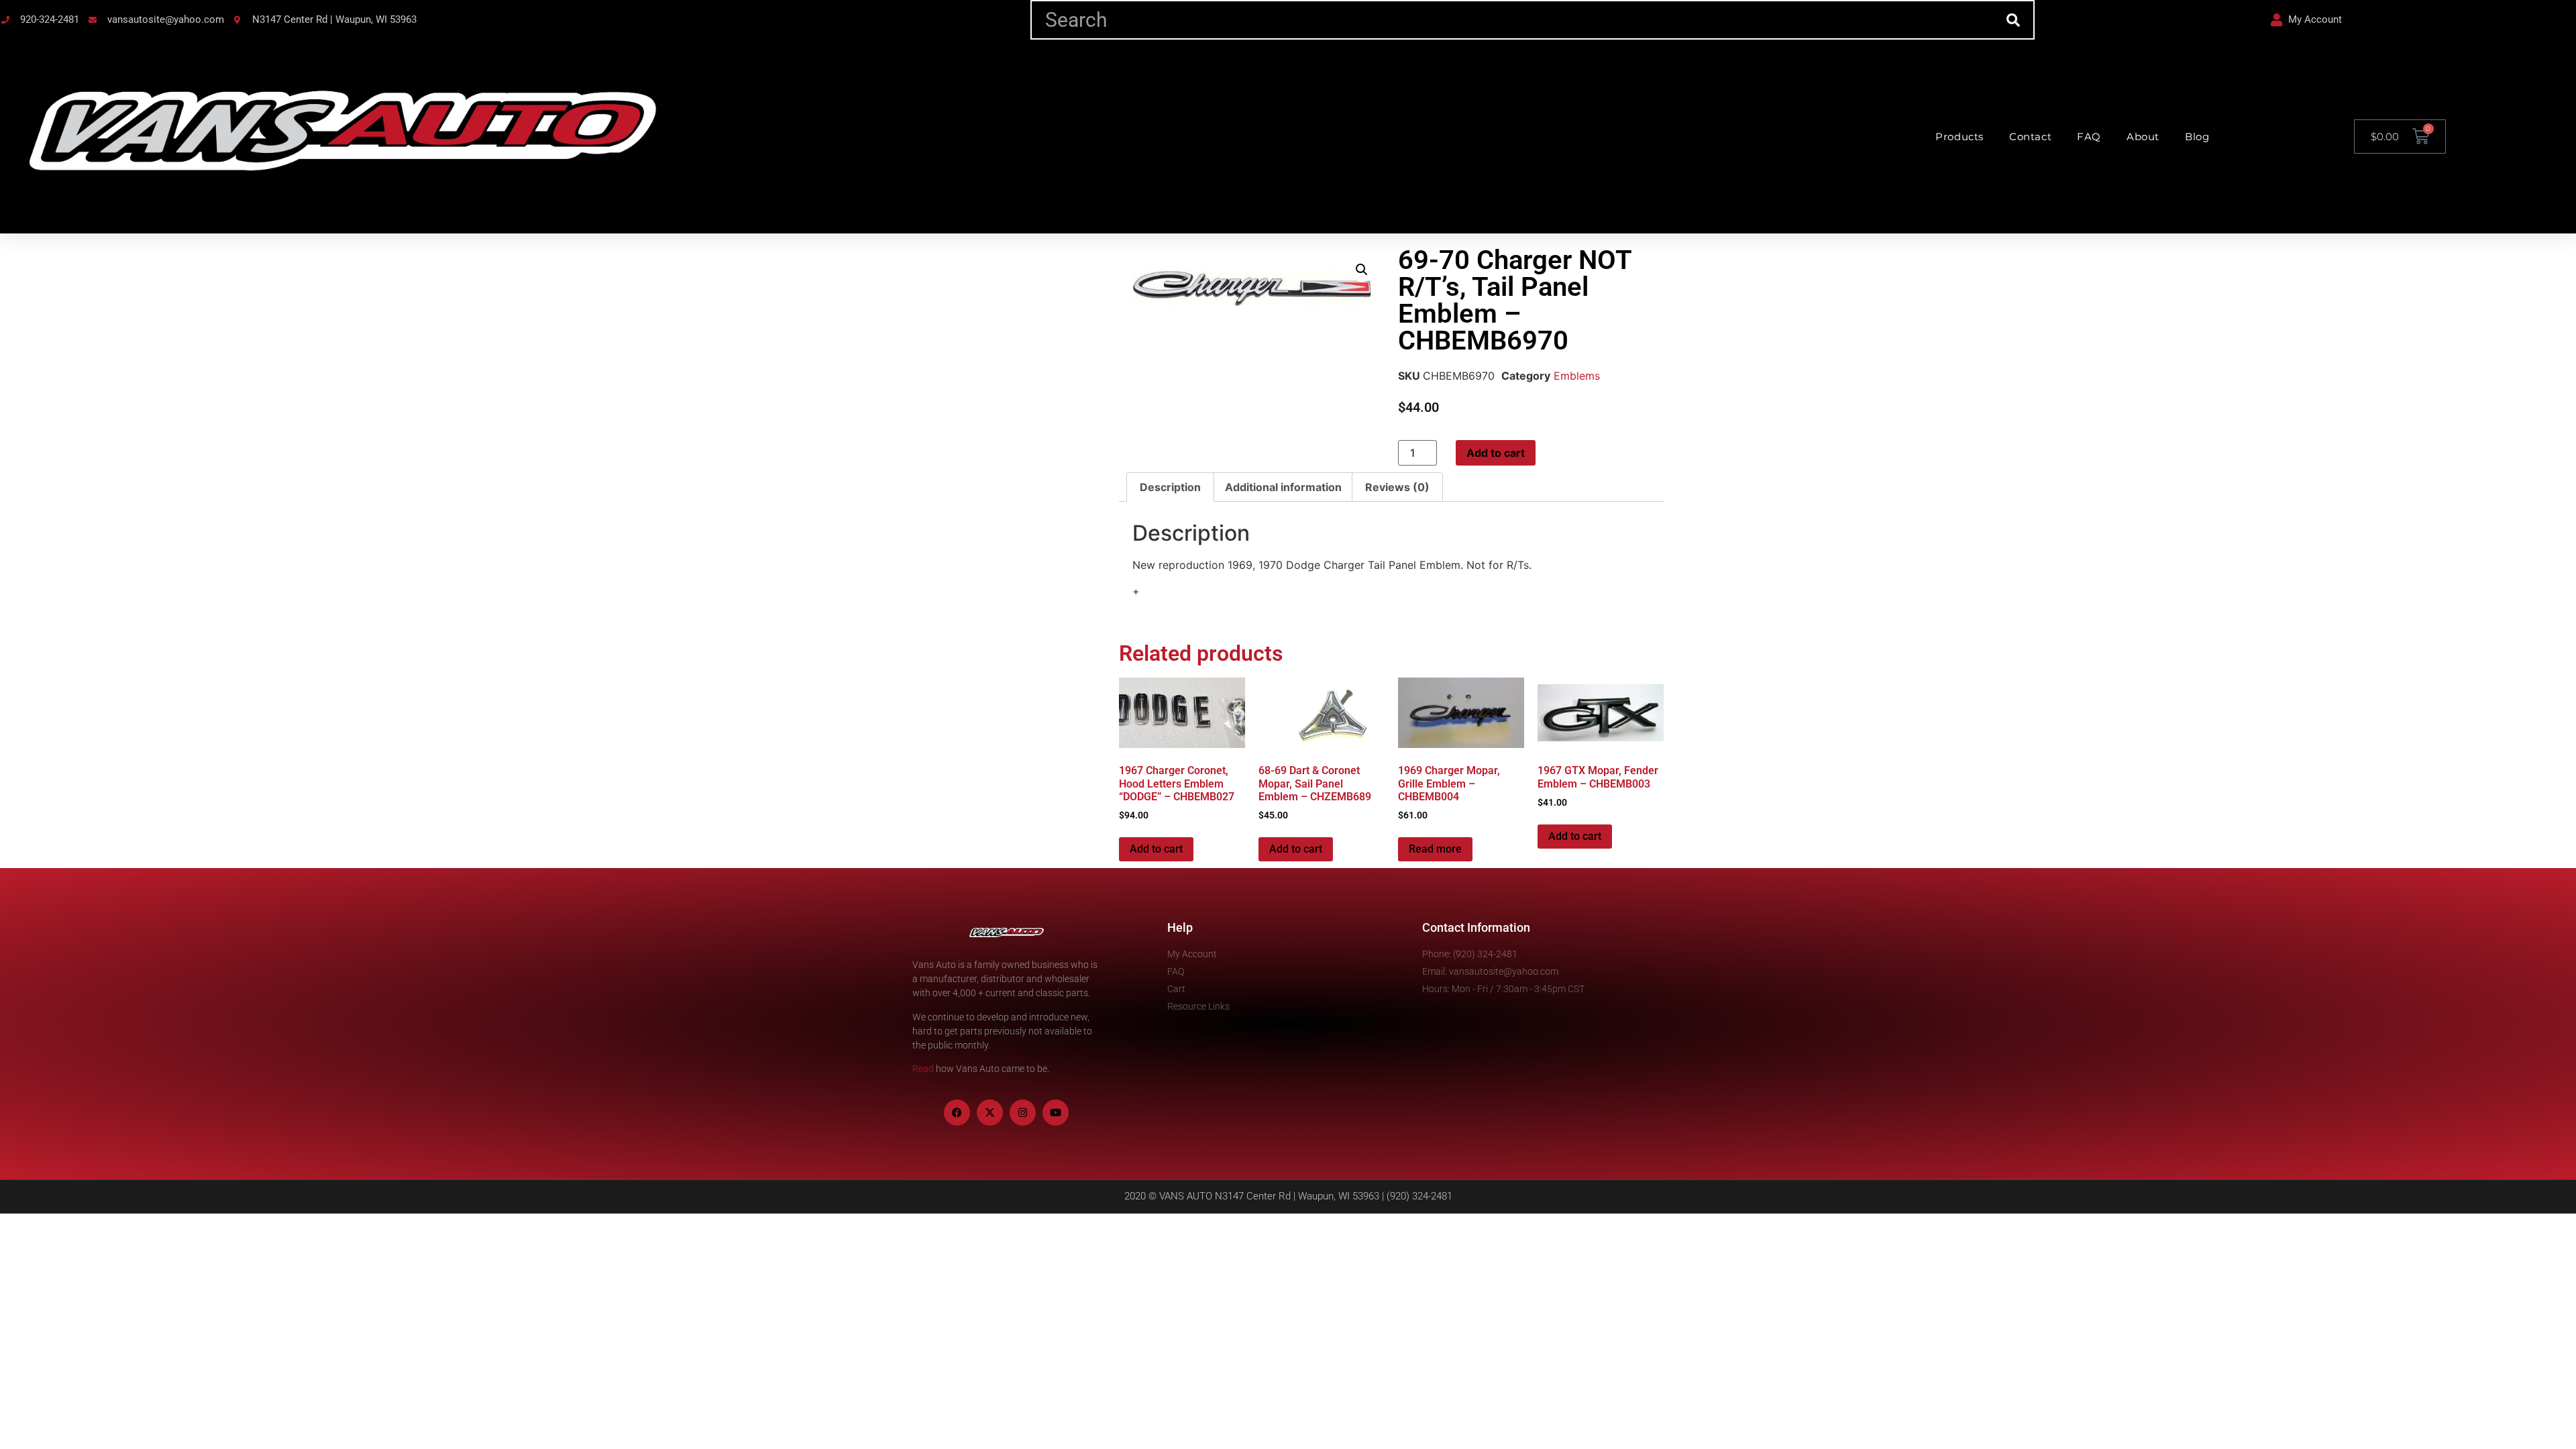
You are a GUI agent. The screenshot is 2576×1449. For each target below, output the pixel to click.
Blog (2197, 137)
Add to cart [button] (1156, 849)
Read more (1435, 849)
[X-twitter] (990, 1113)
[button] (1362, 270)
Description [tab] (1170, 487)
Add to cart (1496, 453)
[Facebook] (957, 1113)
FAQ (2089, 137)
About (2143, 137)
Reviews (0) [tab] (1397, 487)
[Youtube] (1056, 1113)
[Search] (2014, 20)
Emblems (1577, 376)
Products (1960, 137)
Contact (2030, 137)
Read (923, 1069)
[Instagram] (1023, 1113)
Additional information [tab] (1283, 487)
